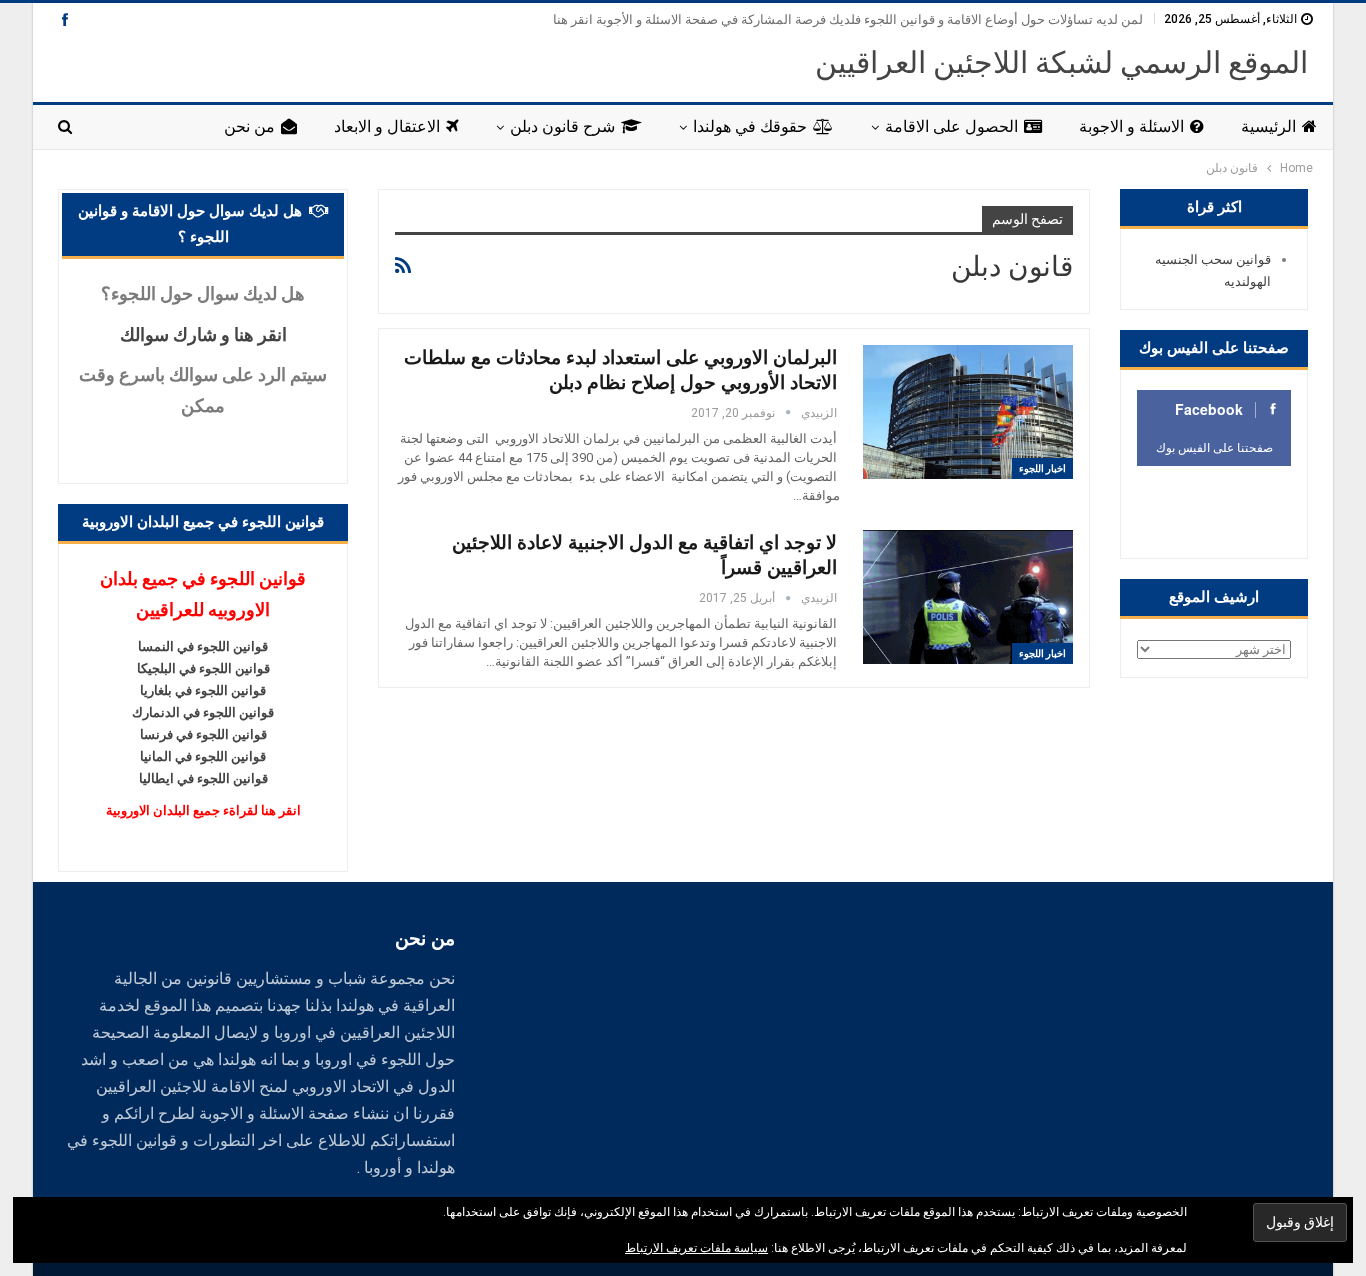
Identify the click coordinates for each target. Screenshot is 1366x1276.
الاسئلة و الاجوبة (1131, 126)
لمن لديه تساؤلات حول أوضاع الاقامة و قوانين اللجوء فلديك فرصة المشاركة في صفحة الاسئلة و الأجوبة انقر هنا (848, 19)
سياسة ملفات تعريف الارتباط (696, 1248)
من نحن (249, 126)
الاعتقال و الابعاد (387, 126)
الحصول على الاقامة (951, 126)
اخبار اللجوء (1042, 468)
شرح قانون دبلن (562, 126)
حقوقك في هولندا (750, 126)
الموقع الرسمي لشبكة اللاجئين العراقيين (1061, 62)
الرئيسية (1268, 126)
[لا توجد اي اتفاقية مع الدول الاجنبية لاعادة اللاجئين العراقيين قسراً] (968, 597)
